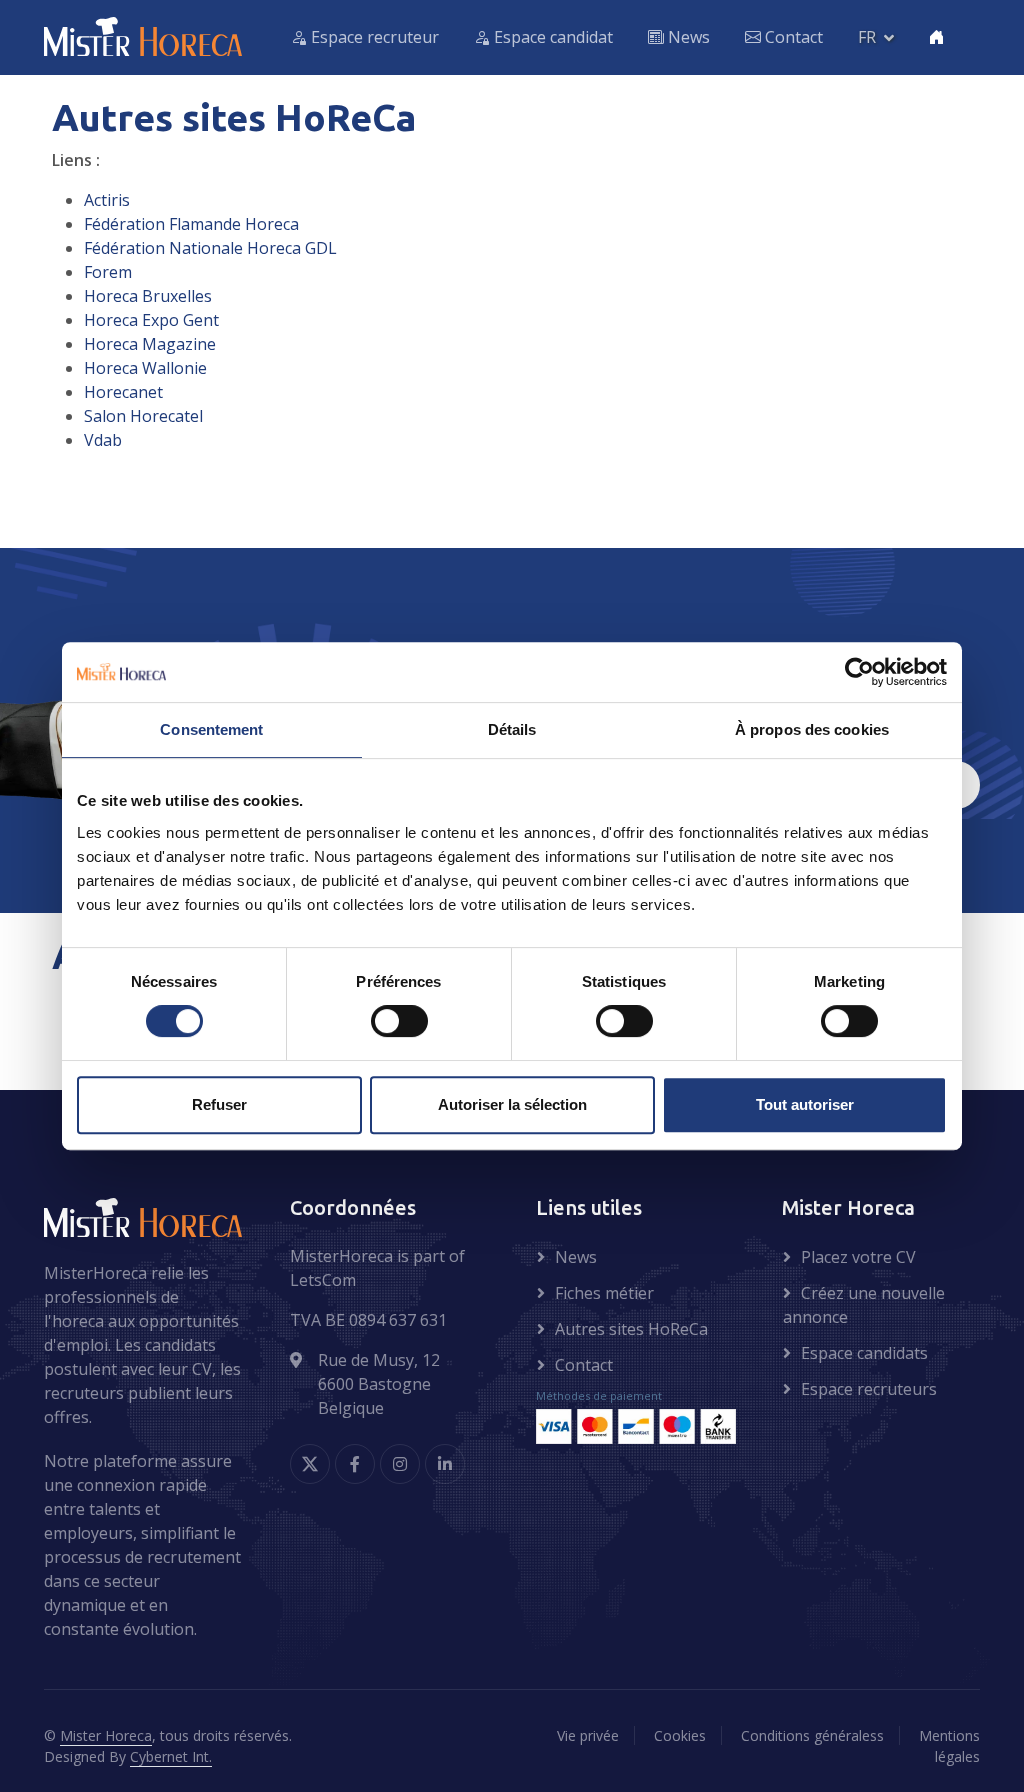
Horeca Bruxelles (148, 296)
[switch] (399, 1021)
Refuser (219, 1104)
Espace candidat (551, 37)
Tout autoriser (805, 1104)
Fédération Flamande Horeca (191, 224)
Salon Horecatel (143, 416)
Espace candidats (864, 1353)
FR (867, 37)
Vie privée (588, 1735)
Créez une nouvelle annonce (864, 1305)
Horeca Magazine (150, 344)
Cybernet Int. (171, 1756)
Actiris (107, 200)
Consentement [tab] (211, 729)
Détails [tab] (512, 729)
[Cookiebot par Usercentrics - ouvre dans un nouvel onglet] (859, 672)
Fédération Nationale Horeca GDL (210, 248)
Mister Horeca (106, 1735)
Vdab (103, 440)
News (687, 37)
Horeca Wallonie (145, 368)
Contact (792, 37)
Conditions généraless (812, 1735)
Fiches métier (604, 1293)
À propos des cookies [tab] (812, 729)
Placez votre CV (858, 1257)
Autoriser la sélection (512, 1104)
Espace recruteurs (869, 1389)
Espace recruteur (373, 37)
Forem (108, 272)
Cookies (680, 1735)
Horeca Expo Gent (151, 320)
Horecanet (123, 392)
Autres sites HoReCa (631, 1329)
